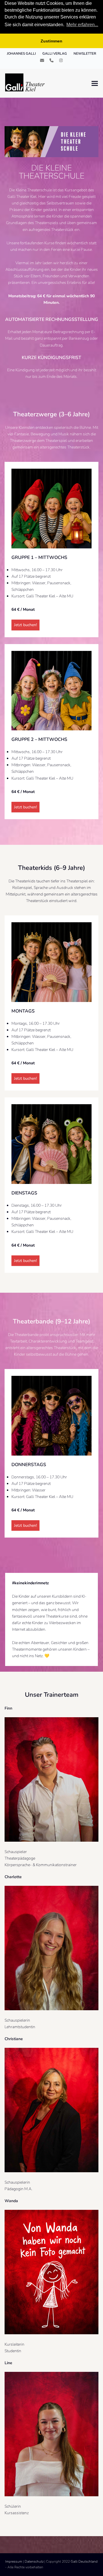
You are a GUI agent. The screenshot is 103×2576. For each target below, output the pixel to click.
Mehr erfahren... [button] (82, 25)
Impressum (14, 2561)
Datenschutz (34, 2561)
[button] (95, 83)
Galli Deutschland (84, 2561)
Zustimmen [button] (51, 41)
